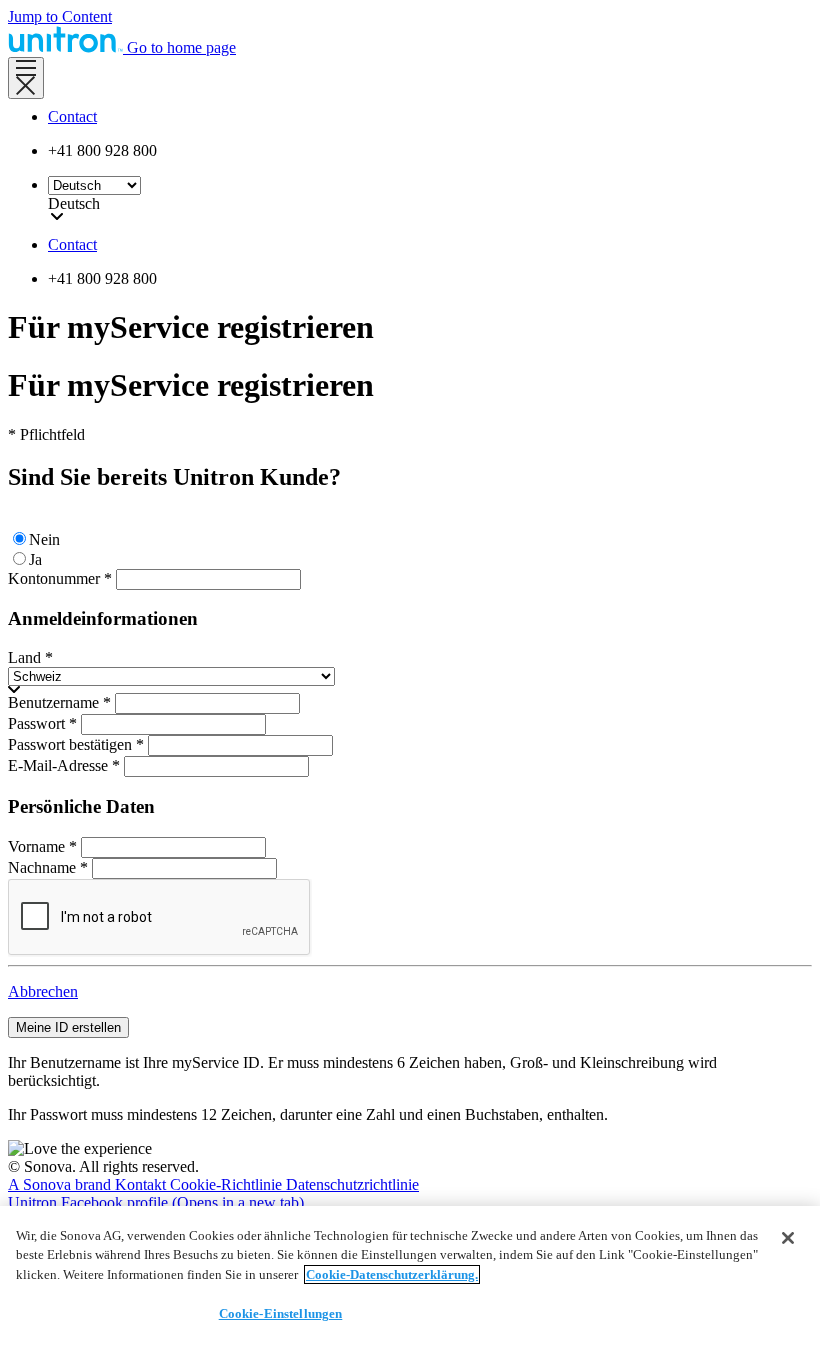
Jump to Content (60, 16)
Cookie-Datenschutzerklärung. (392, 1274)
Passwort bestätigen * (76, 744)
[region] (410, 1278)
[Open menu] (26, 78)
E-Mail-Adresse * (64, 765)
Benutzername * (59, 702)
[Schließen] (788, 1238)
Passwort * (42, 723)
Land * (30, 657)
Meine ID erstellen (68, 1027)
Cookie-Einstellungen (281, 1313)
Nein (44, 539)
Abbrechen (43, 991)
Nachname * (48, 867)
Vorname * (42, 846)
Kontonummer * (60, 578)
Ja (35, 559)
